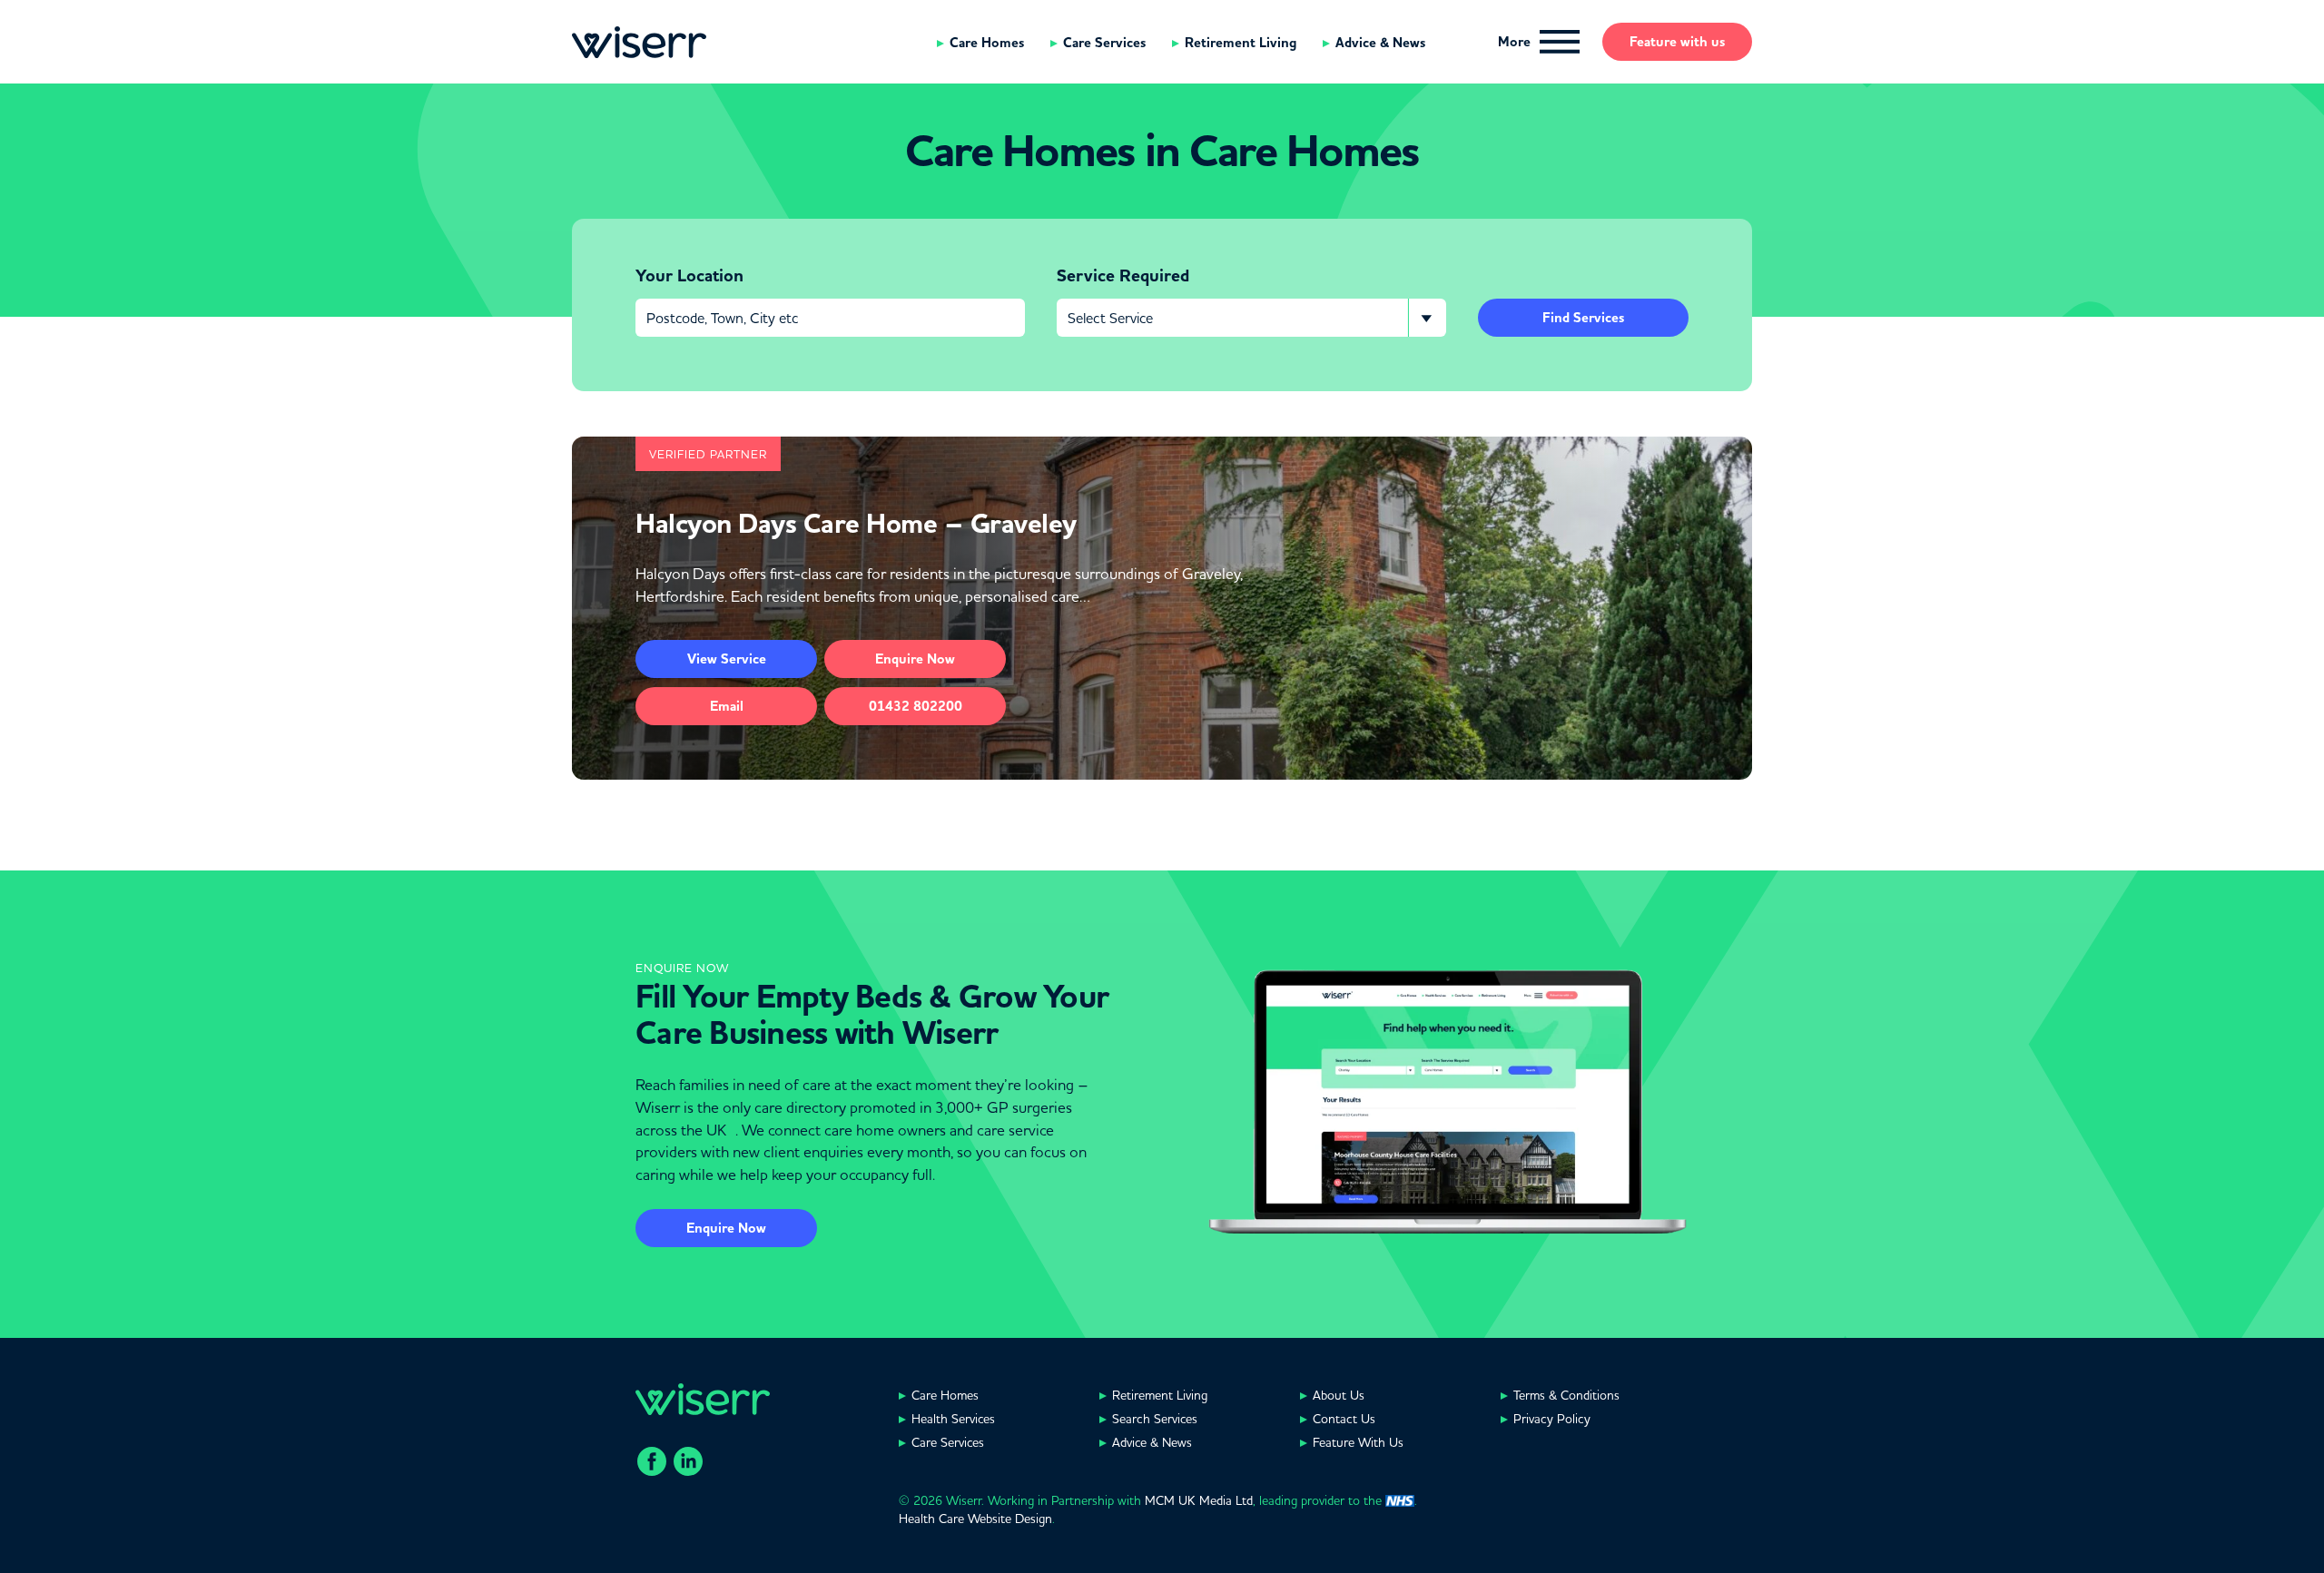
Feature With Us (1358, 1442)
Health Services (953, 1419)
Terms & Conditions (1566, 1395)
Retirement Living (1241, 43)
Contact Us (1344, 1419)
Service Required (1123, 276)
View (727, 659)
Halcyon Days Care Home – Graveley (856, 524)
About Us (1339, 1395)
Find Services (1583, 318)
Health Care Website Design (975, 1519)
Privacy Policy (1552, 1419)
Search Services (1155, 1419)
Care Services (1104, 43)
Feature (1677, 42)
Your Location (689, 276)
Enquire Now (726, 1228)
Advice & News (1380, 43)
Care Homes (987, 43)
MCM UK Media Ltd (1199, 1500)
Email (727, 706)
